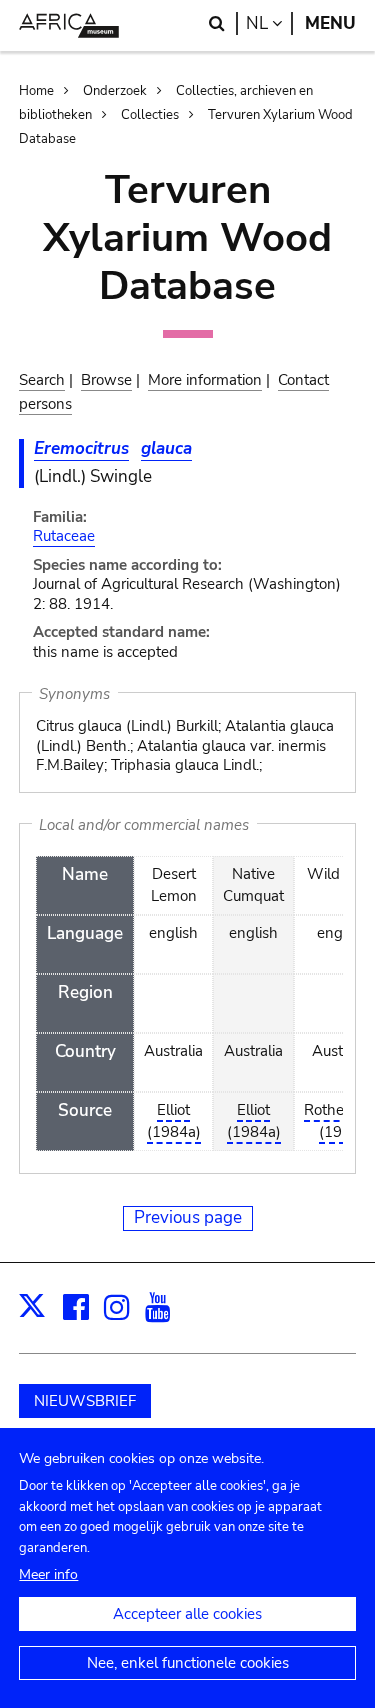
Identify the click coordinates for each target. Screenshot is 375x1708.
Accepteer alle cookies (187, 1614)
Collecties (150, 115)
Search (42, 380)
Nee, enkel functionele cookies (188, 1663)
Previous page (188, 1217)
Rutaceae (64, 536)
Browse (106, 380)
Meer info (48, 1574)
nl (269, 23)
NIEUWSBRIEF (85, 1401)
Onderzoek (115, 91)
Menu (330, 23)
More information (205, 380)
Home (36, 91)
